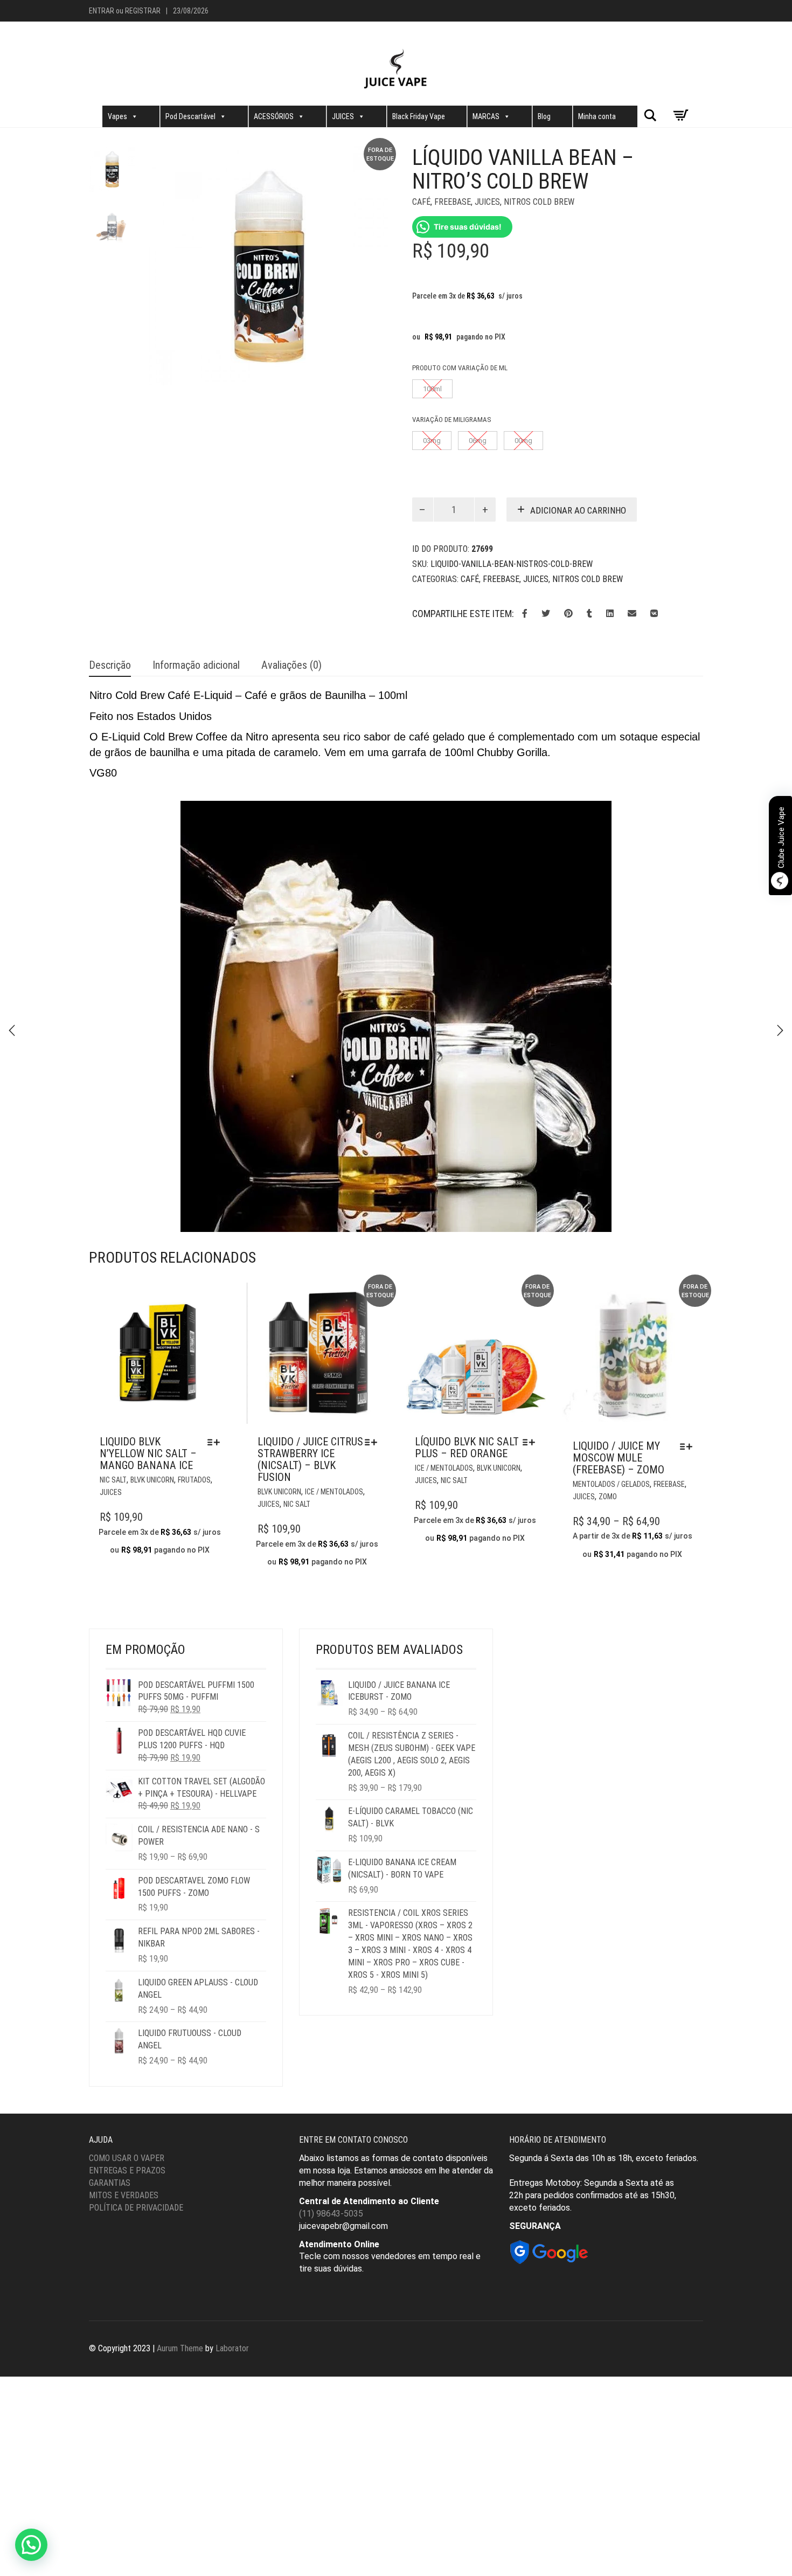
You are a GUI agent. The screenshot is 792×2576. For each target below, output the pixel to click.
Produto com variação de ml (460, 368)
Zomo (608, 1497)
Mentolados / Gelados (611, 1484)
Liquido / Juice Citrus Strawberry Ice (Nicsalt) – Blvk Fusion (310, 1459)
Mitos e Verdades (124, 2195)
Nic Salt (113, 1480)
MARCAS (486, 116)
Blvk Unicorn (152, 1480)
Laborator (232, 2348)
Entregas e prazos (127, 2170)
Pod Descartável (190, 116)
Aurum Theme (180, 2348)
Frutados (194, 1480)
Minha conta (597, 116)
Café (421, 202)
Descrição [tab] (110, 665)
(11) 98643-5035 (331, 2214)
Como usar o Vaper (127, 2158)
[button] (31, 2545)
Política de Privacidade (136, 2208)
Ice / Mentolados (334, 1492)
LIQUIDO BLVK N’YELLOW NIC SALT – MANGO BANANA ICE (148, 1453)
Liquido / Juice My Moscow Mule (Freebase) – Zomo (619, 1458)
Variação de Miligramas (452, 420)
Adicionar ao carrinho (578, 510)
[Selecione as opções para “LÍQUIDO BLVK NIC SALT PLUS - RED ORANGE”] (532, 1442)
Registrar (143, 11)
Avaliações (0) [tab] (291, 665)
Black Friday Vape (419, 116)
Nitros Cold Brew (539, 202)
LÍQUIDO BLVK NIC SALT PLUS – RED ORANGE (467, 1448)
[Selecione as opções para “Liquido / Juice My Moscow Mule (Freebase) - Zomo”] (689, 1446)
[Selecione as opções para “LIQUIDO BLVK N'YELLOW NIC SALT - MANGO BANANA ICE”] (216, 1442)
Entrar (102, 11)
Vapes (117, 116)
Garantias (110, 2183)
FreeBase (453, 202)
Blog (544, 116)
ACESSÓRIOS (274, 116)
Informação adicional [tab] (196, 665)
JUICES (343, 116)
